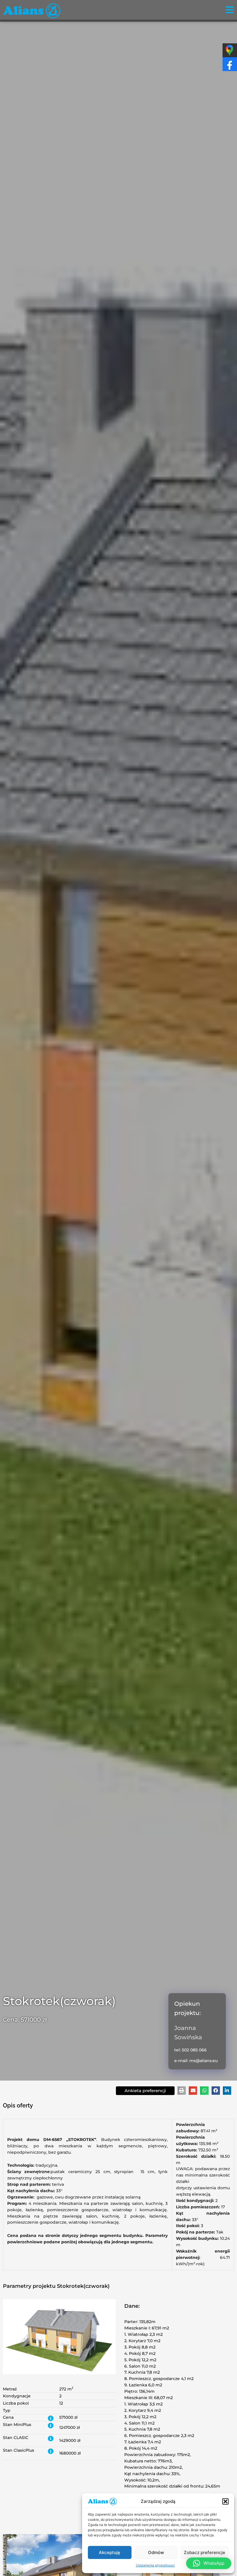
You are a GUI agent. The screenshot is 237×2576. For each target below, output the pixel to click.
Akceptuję (110, 2552)
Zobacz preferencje (204, 2552)
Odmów (156, 2552)
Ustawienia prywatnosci (155, 2565)
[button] (225, 2501)
